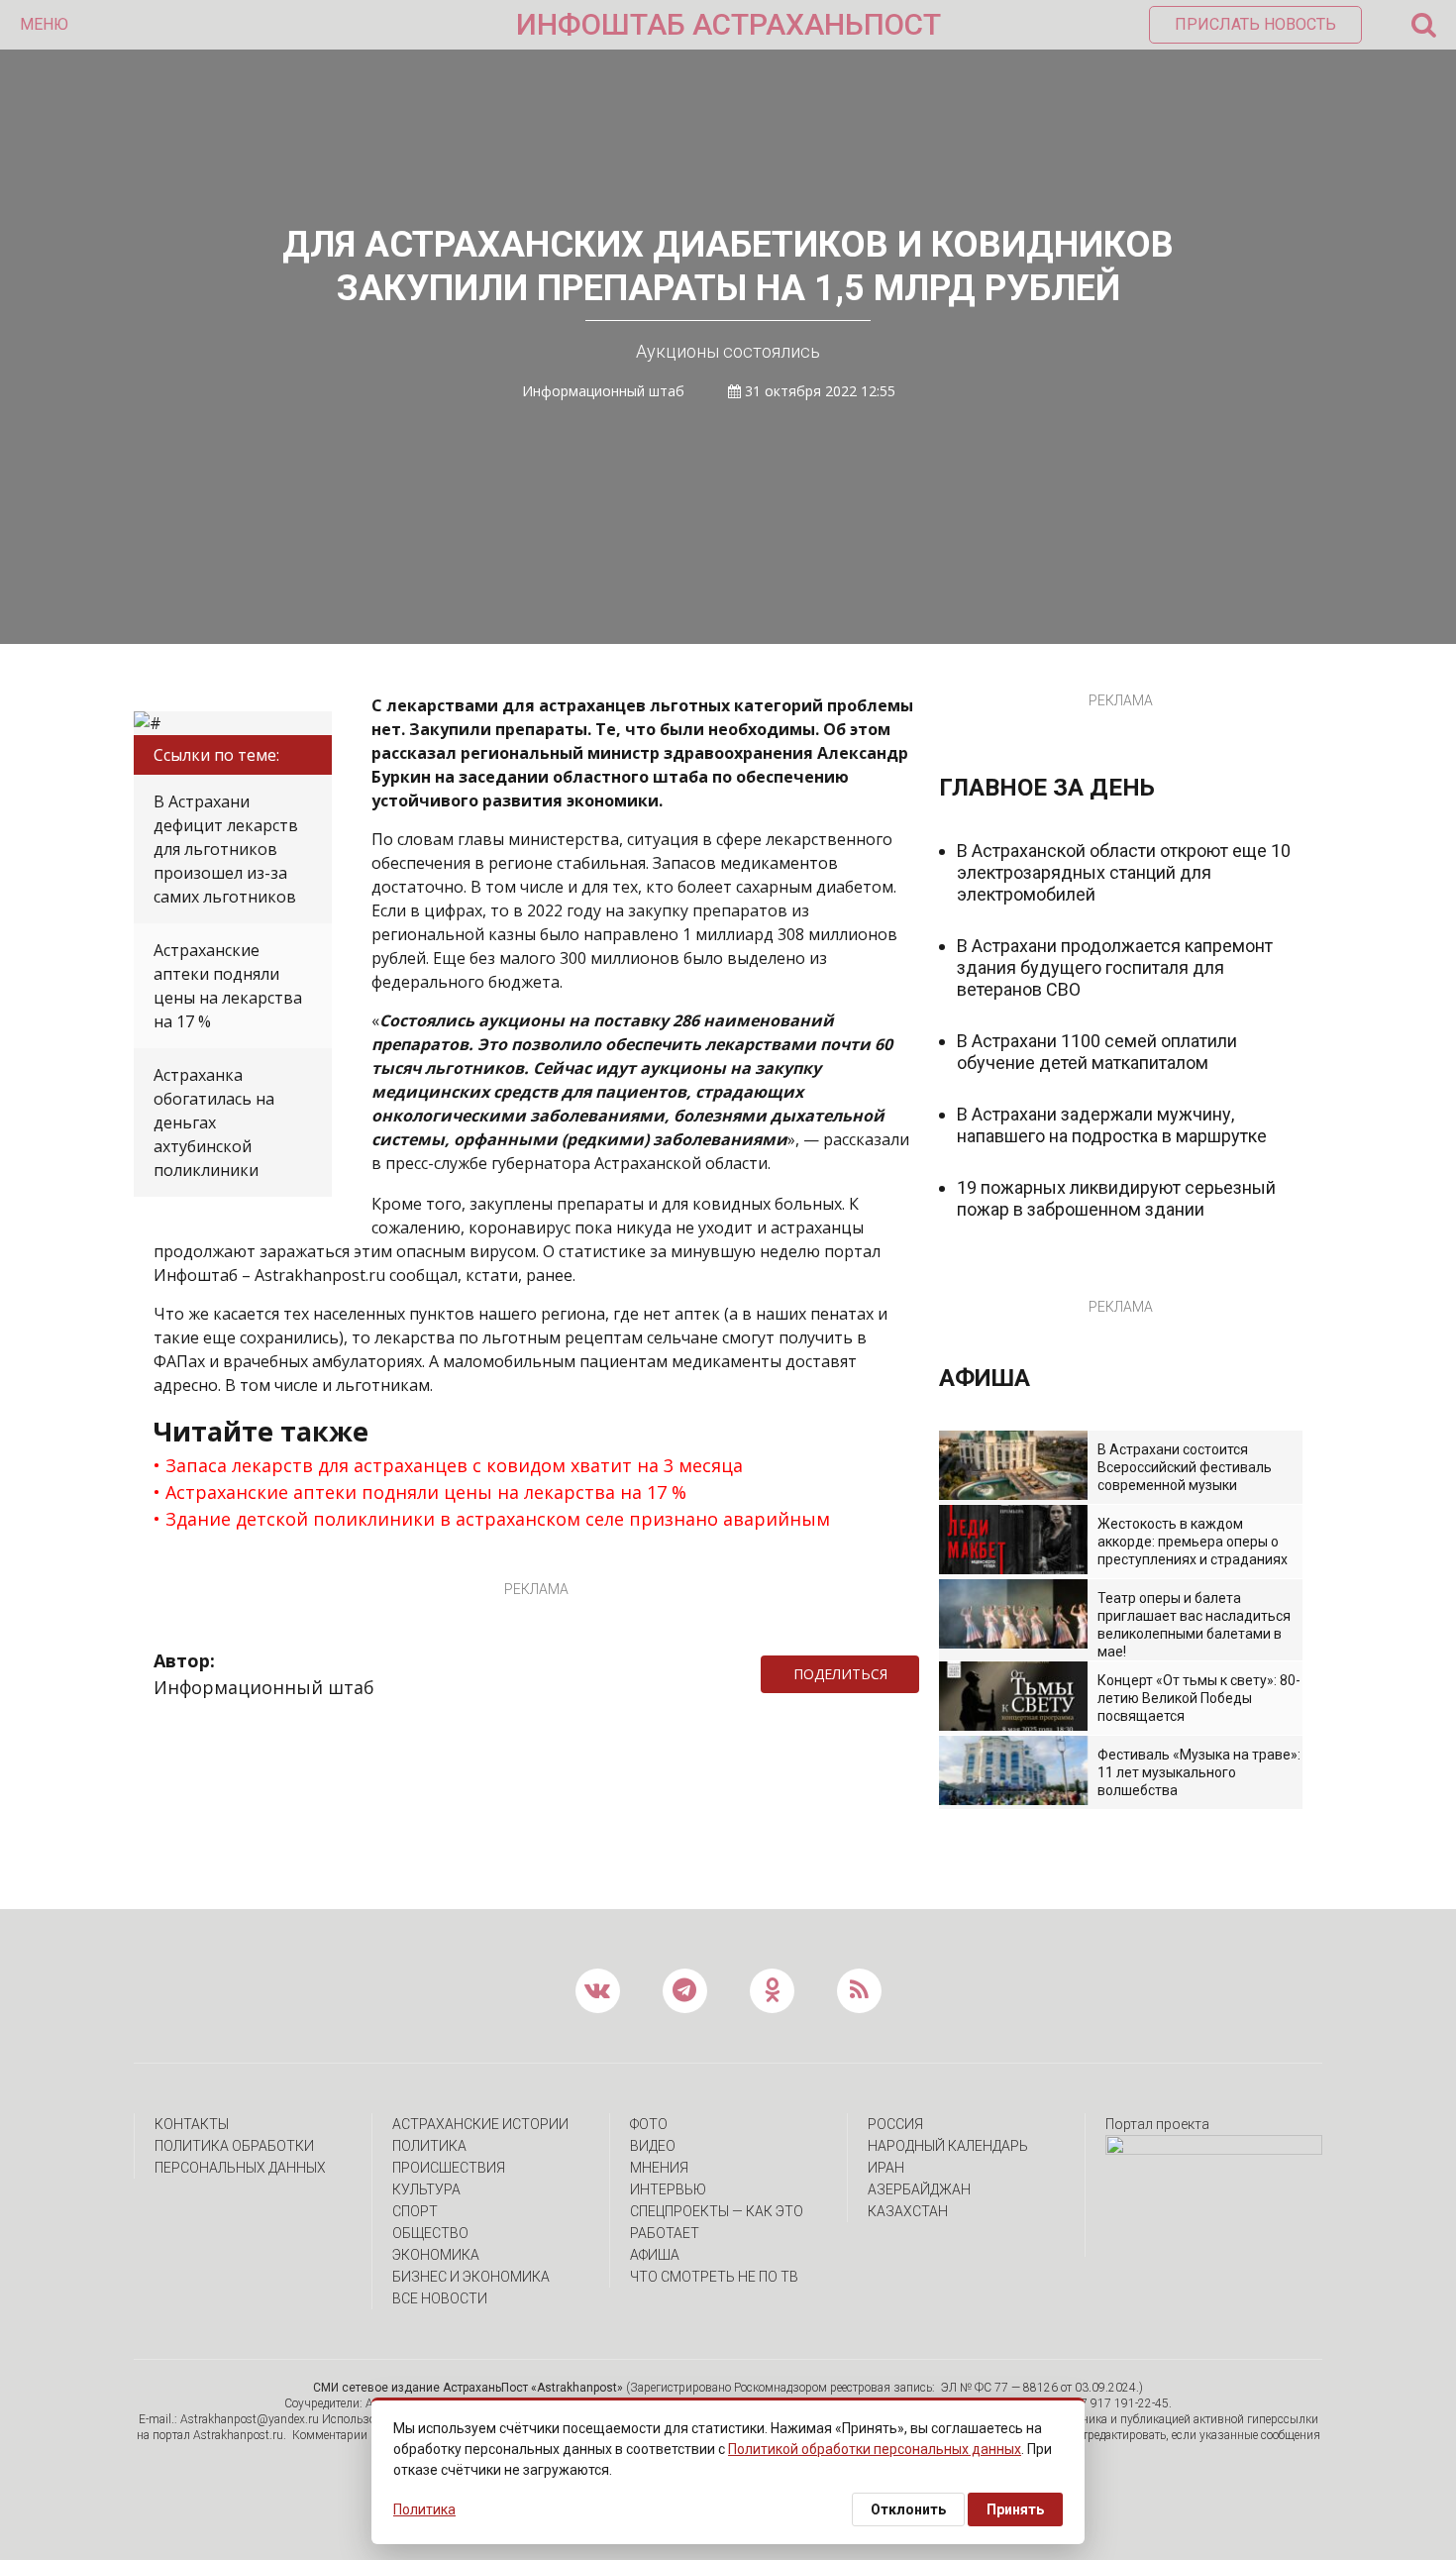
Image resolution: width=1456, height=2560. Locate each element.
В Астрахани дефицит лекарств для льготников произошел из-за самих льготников (226, 849)
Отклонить (908, 2509)
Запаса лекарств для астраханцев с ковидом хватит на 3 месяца (454, 1465)
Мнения (659, 2168)
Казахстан (908, 2211)
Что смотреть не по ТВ (714, 2277)
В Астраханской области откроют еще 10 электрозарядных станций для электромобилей (1124, 872)
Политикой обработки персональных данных (875, 2449)
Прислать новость (1255, 24)
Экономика (436, 2255)
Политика (429, 2146)
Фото (649, 2124)
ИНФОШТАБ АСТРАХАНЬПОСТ (728, 24)
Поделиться (840, 1674)
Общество (430, 2233)
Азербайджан (919, 2189)
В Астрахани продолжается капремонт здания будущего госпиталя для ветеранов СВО (1115, 967)
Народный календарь (948, 2146)
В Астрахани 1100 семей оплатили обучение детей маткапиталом (1097, 1052)
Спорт (415, 2211)
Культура (426, 2189)
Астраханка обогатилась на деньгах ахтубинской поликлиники (214, 1122)
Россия (895, 2124)
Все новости (440, 2298)
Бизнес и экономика (471, 2277)
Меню (44, 24)
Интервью (668, 2189)
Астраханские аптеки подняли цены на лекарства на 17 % (228, 986)
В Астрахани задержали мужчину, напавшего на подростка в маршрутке (1112, 1125)
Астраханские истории (480, 2124)
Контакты (192, 2124)
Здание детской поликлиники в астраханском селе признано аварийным (498, 1519)
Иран (886, 2168)
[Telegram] (929, 1674)
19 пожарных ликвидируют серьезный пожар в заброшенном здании (1116, 1198)
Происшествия (449, 2168)
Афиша (655, 2255)
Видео (653, 2146)
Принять (1015, 2509)
